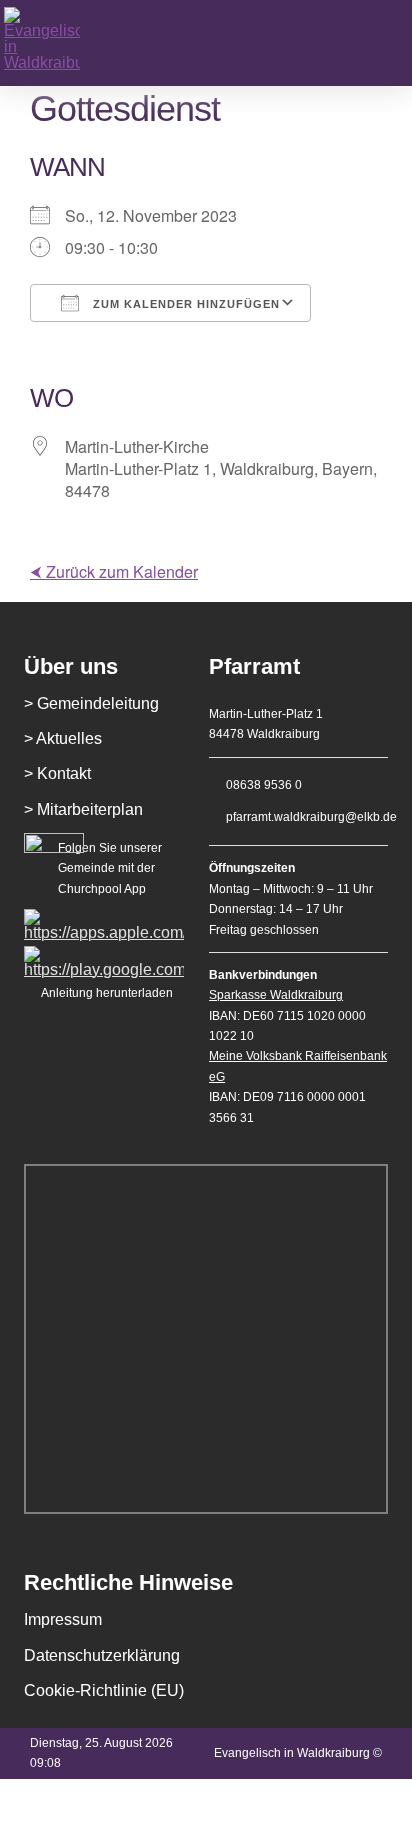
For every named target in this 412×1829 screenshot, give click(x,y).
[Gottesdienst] (71, 43)
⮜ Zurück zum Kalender (114, 571)
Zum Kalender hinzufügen (184, 304)
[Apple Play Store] (104, 916)
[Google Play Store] (104, 953)
